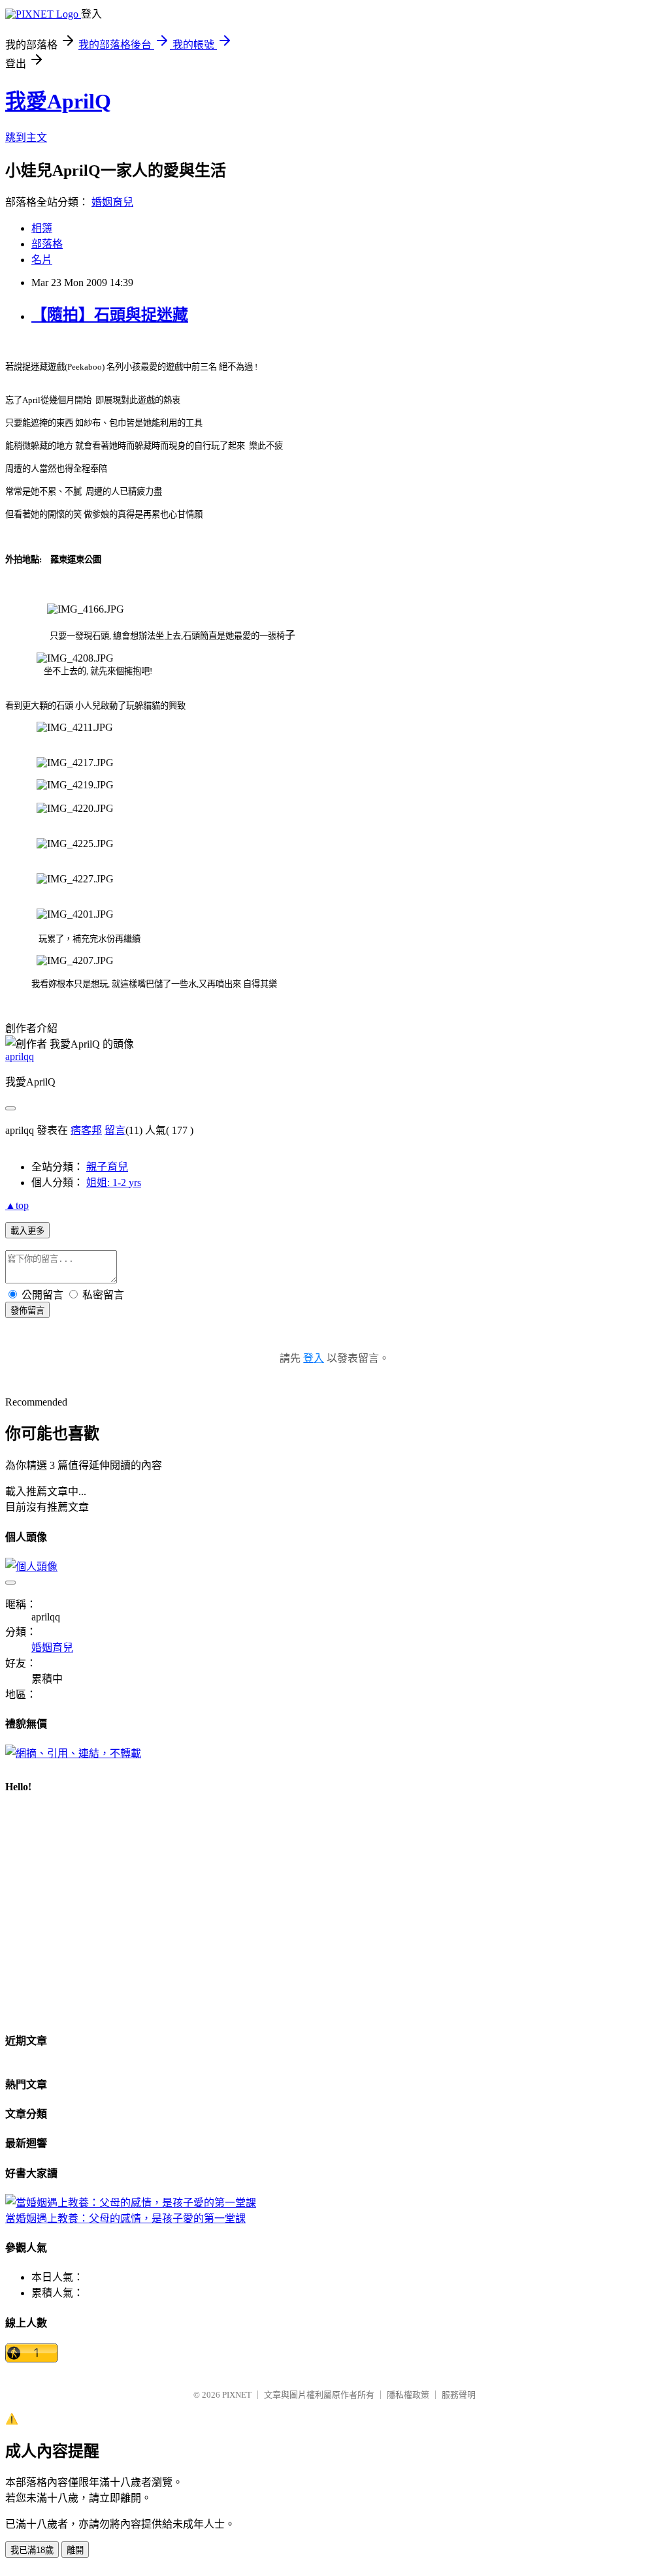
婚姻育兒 (112, 202)
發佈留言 (27, 1311)
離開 (75, 2550)
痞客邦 (86, 1130)
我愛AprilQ (58, 101)
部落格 (47, 244)
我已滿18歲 (32, 2550)
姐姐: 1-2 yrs (114, 1183)
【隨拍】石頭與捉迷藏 (110, 315)
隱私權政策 (408, 2395)
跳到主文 (26, 137)
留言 (115, 1130)
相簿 (42, 228)
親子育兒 (107, 1167)
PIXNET (237, 2395)
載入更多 (27, 1231)
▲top (17, 1205)
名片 (42, 260)
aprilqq (20, 1056)
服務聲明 (459, 2395)
